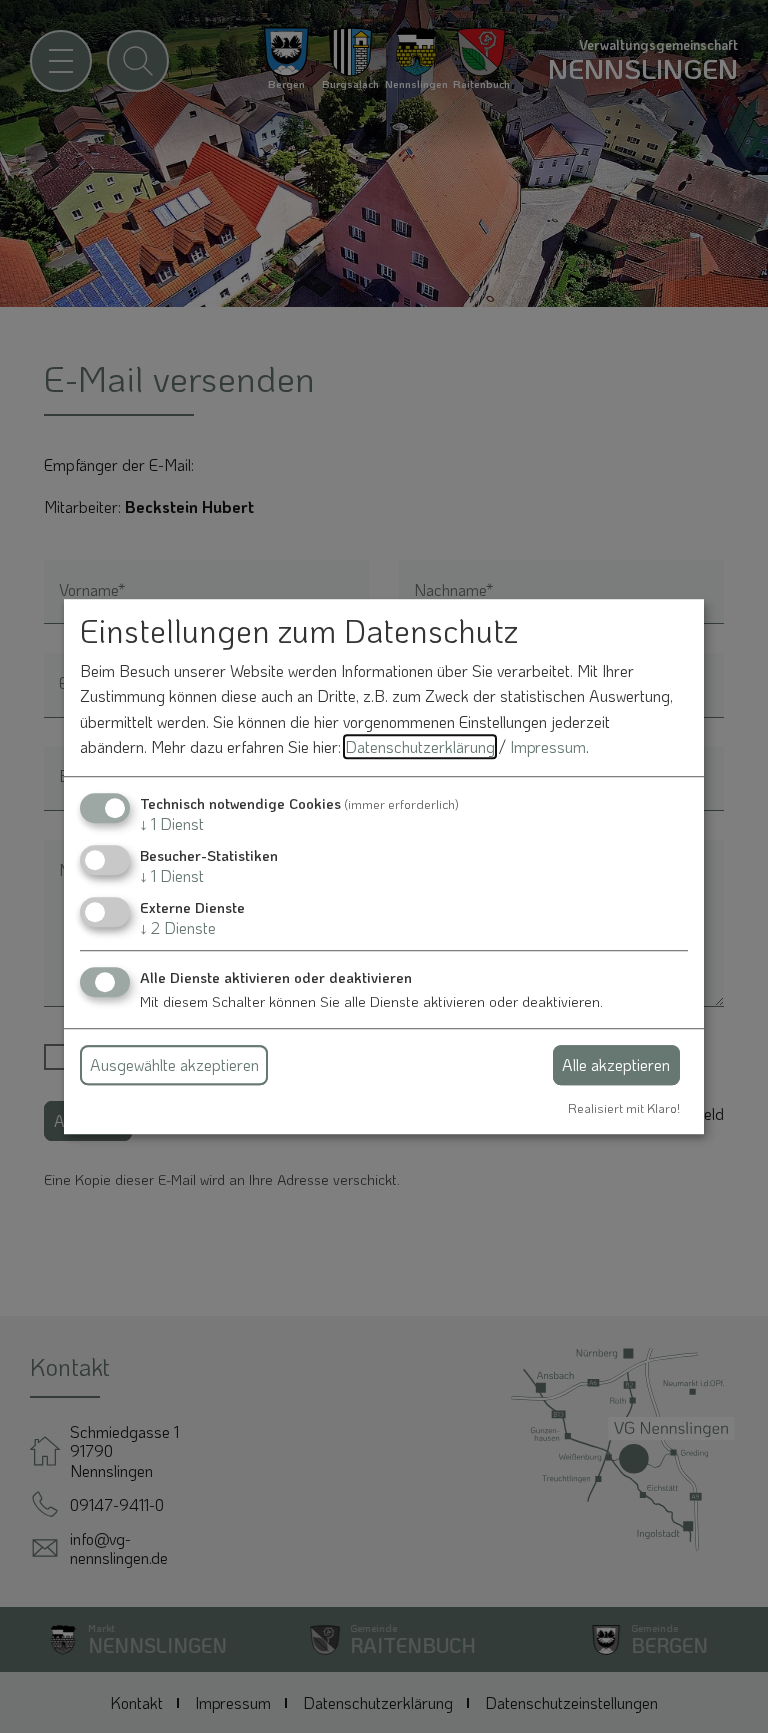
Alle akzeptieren (616, 1064)
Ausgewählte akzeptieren (174, 1064)
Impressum (548, 747)
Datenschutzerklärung (420, 747)
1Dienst (172, 823)
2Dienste (178, 928)
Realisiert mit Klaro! (624, 1108)
